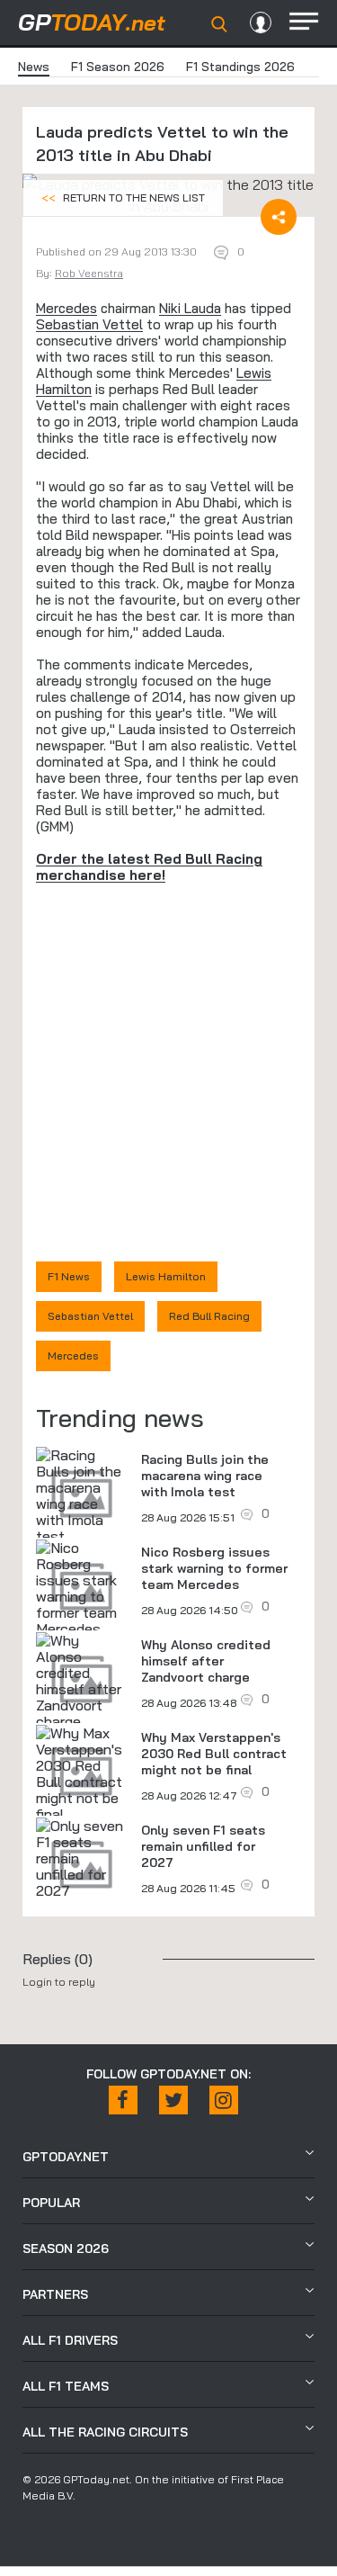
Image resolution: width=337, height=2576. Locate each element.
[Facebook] (123, 2100)
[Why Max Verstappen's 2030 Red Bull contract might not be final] (82, 1773)
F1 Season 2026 (118, 67)
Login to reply (59, 1982)
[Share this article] (279, 217)
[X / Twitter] (173, 2100)
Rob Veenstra (89, 273)
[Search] (219, 24)
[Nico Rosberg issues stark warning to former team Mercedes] (82, 1588)
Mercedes (67, 308)
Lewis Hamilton (166, 1276)
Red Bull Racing (209, 1316)
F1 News (69, 1276)
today (92, 22)
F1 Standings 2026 (240, 67)
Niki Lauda (190, 308)
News (34, 67)
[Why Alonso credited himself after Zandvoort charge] (82, 1681)
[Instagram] (224, 2100)
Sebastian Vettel (89, 324)
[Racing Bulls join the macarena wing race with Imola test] (82, 1495)
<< (123, 197)
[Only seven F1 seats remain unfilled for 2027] (82, 1858)
